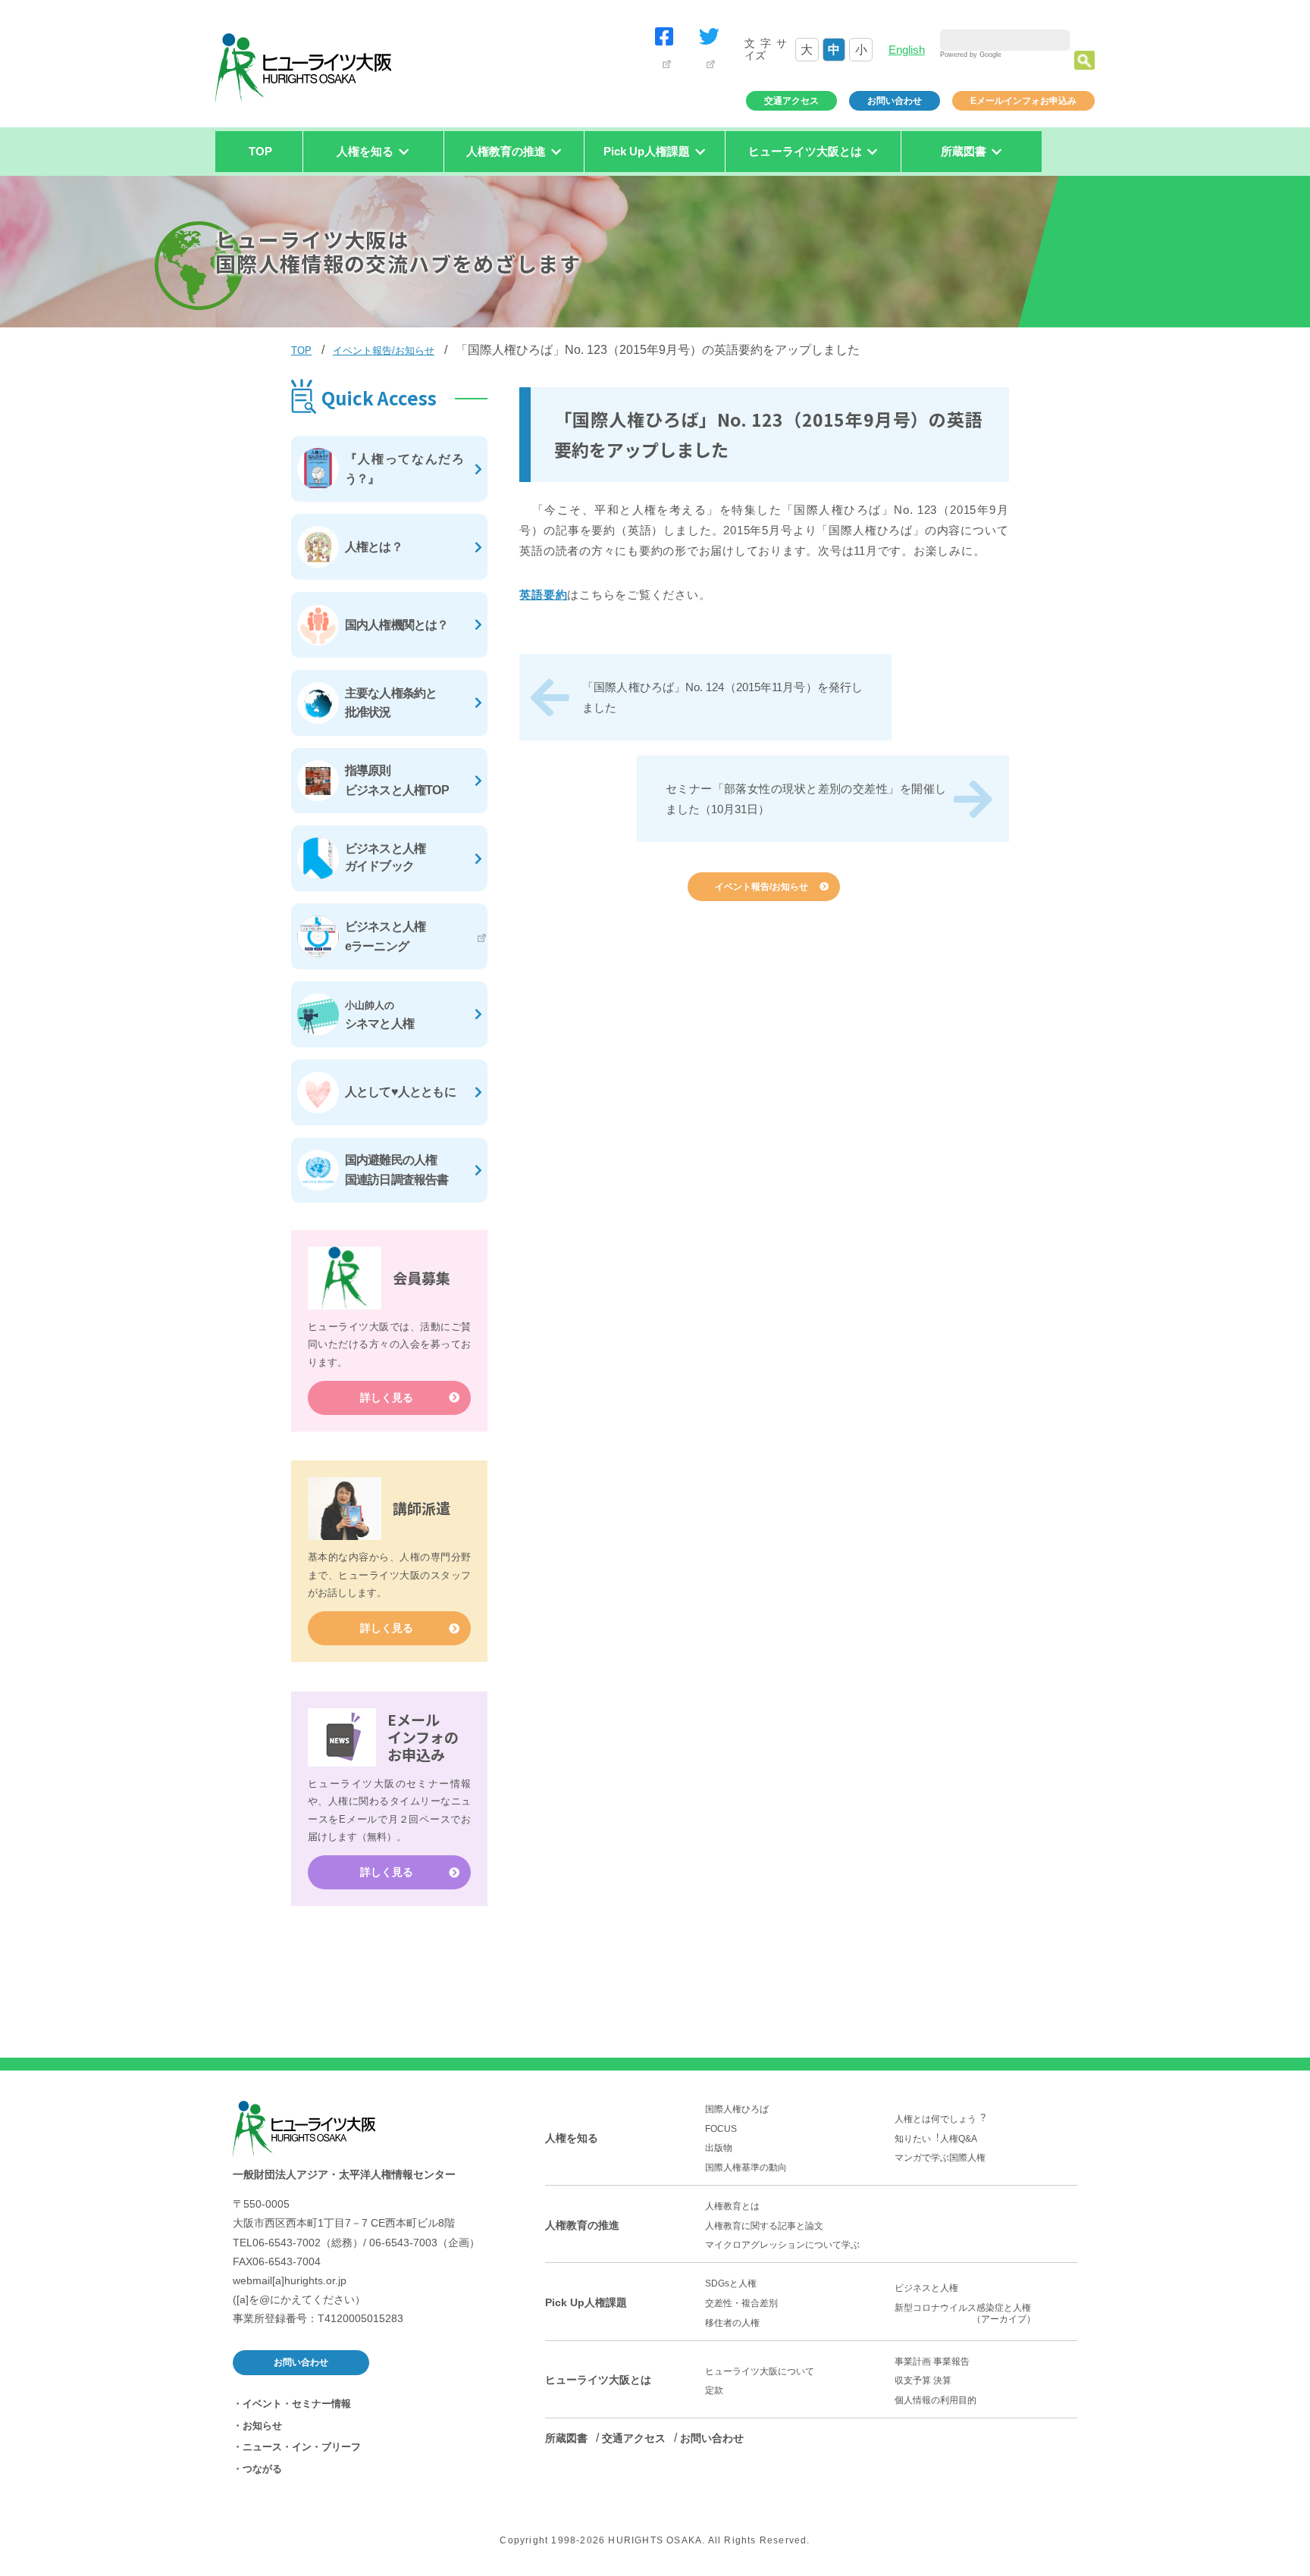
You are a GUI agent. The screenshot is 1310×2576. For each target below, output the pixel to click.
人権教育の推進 (582, 2225)
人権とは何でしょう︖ (940, 2119)
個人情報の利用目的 (935, 2400)
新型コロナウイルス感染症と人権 (967, 2313)
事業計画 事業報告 (932, 2362)
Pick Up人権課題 (586, 2302)
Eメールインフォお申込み (1023, 101)
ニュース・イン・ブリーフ (302, 2447)
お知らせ (262, 2426)
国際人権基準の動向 (746, 2168)
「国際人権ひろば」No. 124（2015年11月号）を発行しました (722, 697)
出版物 (719, 2148)
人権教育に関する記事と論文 (764, 2226)
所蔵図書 (566, 2438)
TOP (260, 151)
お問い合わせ (895, 101)
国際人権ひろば (737, 2109)
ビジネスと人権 (926, 2288)
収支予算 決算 (923, 2380)
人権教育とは (732, 2206)
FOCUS (721, 2129)
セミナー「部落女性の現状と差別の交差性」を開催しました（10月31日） (806, 799)
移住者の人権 (732, 2323)
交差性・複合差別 (741, 2303)
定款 (714, 2390)
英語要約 (543, 595)
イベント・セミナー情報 (297, 2404)
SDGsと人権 (731, 2283)
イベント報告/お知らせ (384, 351)
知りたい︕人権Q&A (936, 2139)
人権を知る (572, 2138)
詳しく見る (387, 1398)
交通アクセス (791, 101)
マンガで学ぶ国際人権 (940, 2158)
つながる (262, 2469)
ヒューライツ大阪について (760, 2371)
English (907, 50)
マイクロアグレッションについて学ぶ (782, 2245)
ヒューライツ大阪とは (598, 2380)
